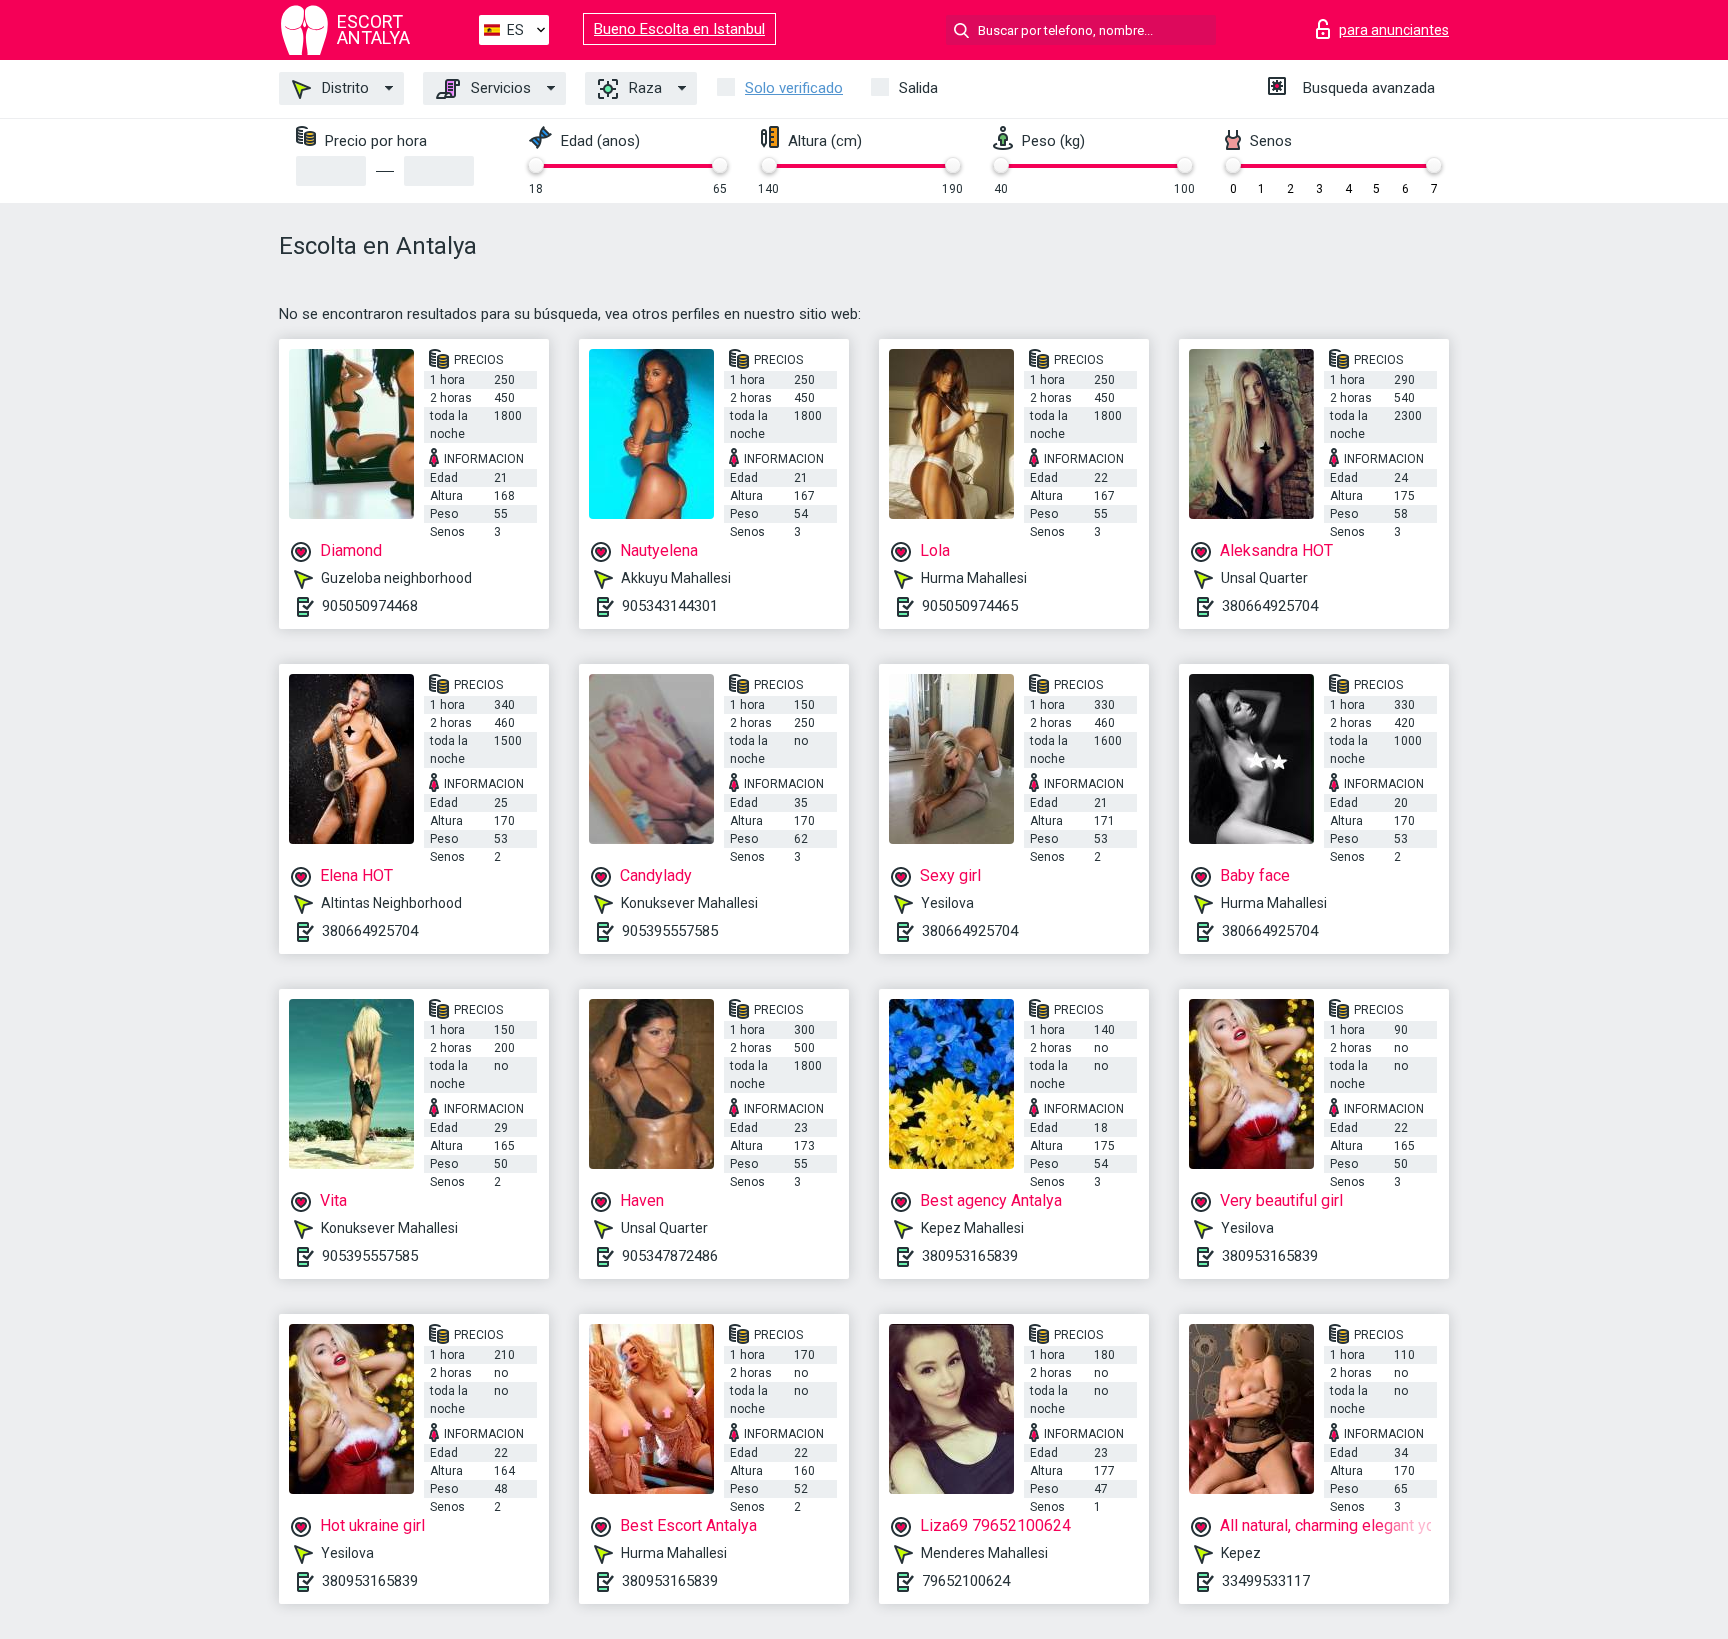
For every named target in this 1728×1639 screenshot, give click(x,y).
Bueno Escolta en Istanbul (679, 29)
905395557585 (670, 931)
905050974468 (370, 606)
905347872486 (670, 1256)
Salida (918, 88)
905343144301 (670, 606)
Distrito (343, 88)
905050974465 (970, 606)
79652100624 (966, 1581)
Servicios (499, 88)
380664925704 (1270, 606)
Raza (643, 88)
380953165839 (970, 1256)
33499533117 (1266, 1581)
